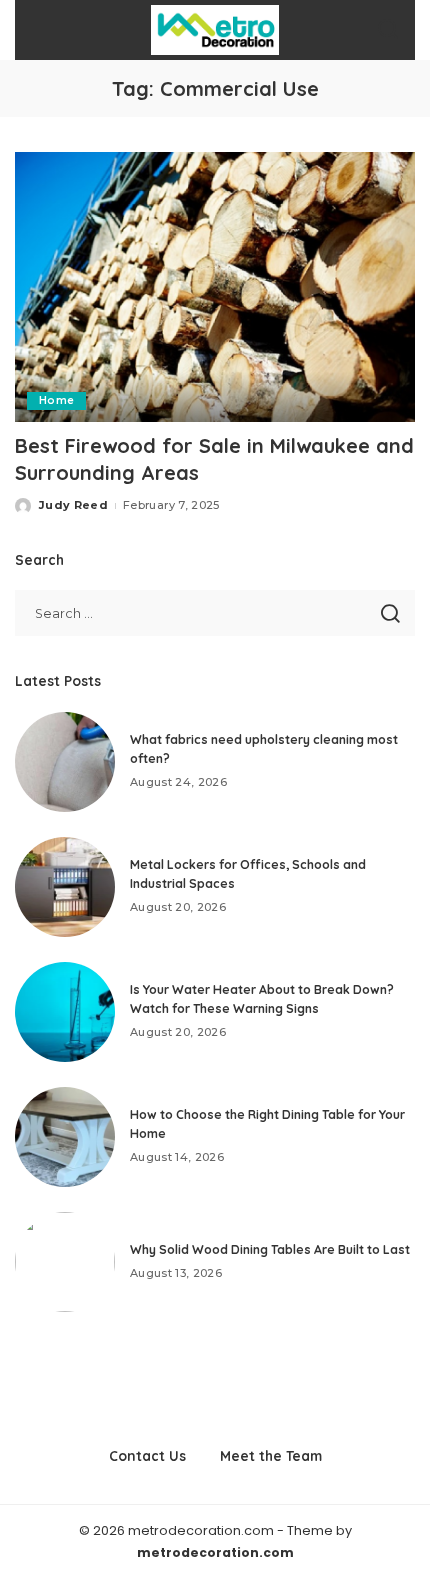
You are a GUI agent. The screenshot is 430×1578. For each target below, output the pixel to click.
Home (56, 400)
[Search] (388, 30)
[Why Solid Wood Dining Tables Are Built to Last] (65, 1262)
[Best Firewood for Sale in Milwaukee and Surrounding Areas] (215, 287)
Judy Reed (73, 505)
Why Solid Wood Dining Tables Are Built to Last (270, 1249)
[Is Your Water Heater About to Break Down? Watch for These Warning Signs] (65, 1012)
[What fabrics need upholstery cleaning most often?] (65, 762)
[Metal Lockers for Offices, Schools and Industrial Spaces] (65, 887)
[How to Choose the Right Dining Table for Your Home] (65, 1137)
